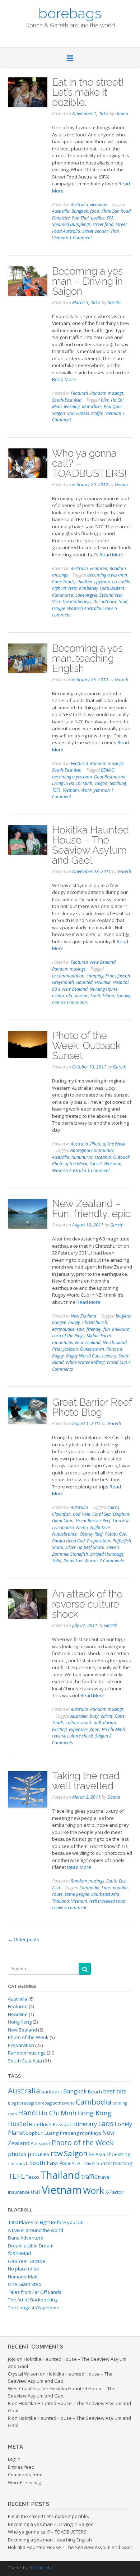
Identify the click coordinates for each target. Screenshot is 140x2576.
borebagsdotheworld (55, 2103)
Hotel (35, 2124)
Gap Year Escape (27, 2261)
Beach (95, 2092)
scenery (109, 1356)
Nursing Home (104, 989)
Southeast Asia (105, 1894)
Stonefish (79, 1554)
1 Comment (81, 238)
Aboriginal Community (92, 1150)
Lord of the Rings (68, 1336)
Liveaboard (63, 1527)
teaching (118, 783)
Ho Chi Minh (113, 1729)
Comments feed (25, 2475)
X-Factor (114, 2192)
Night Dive (100, 1527)
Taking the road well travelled (86, 1781)
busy (94, 1716)
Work (86, 790)
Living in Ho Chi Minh (72, 783)
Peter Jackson (65, 1349)
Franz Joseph (118, 976)
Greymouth (63, 982)
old (69, 996)
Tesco (32, 2177)
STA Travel (84, 2163)
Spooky (123, 996)
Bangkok (80, 211)
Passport (41, 2143)
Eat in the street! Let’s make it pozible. (88, 92)
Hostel (18, 2124)
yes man (102, 790)
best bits (115, 2091)
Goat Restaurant (110, 777)
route (57, 1894)
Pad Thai (80, 218)
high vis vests (64, 588)
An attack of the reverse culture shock (87, 1604)
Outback (121, 1157)
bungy (74, 1322)
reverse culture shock (73, 1736)
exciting (59, 1729)
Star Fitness (78, 413)
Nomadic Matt (23, 2277)
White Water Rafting (85, 1362)
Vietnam (60, 238)
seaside (81, 996)
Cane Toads (63, 582)
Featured (79, 393)
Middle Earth (99, 1336)
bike (105, 400)
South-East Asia (67, 400)
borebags (70, 13)
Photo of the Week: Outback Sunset (86, 1046)
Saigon (59, 413)
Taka (57, 1561)
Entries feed (21, 2467)
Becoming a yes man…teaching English (87, 658)
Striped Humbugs (107, 1554)
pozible (98, 218)
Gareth (114, 302)
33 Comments (74, 1002)
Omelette (61, 218)
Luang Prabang (62, 2133)
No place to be (24, 2269)
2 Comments (112, 1561)
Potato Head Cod (68, 1541)
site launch (18, 2164)
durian (109, 1723)
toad (123, 602)
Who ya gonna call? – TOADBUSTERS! (48, 2532)
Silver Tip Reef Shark (85, 1547)
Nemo (82, 1527)
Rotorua (114, 1349)
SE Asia (97, 2154)
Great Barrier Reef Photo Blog (92, 1407)
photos (17, 2154)
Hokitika (103, 982)
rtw (57, 2153)
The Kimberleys (77, 602)
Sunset (96, 1164)
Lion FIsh (121, 1521)
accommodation (68, 976)
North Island (115, 1343)
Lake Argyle (86, 595)
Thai (115, 231)
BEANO (108, 770)
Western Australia (84, 608)
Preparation (99, 1541)
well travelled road (107, 1901)
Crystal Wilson (23, 2374)
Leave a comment (69, 1908)
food (95, 211)
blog (12, 2103)
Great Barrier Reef (93, 1521)
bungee (59, 1322)
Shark (58, 1547)
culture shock (79, 1723)
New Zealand (103, 962)
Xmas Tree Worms (81, 1561)
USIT (36, 2192)
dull (97, 1723)
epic (80, 1329)
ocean (58, 996)
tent (56, 1002)
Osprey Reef (91, 1534)
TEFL (56, 790)
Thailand (60, 1901)
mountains (62, 1343)
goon (95, 1729)
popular (120, 1888)
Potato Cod (116, 1534)
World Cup (117, 1362)
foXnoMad (19, 2253)
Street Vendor (95, 231)
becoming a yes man (107, 575)
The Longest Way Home (34, 2308)
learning (72, 406)
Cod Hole (81, 1514)
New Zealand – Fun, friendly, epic (91, 1209)
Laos (106, 1888)
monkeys (91, 2133)
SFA (110, 218)
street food (103, 224)
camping (95, 976)
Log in (14, 2459)
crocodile (121, 582)
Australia (79, 205)
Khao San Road (116, 211)
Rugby (58, 1356)
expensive (78, 1729)
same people (77, 1894)
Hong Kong (20, 2022)
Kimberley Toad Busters (102, 588)
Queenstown (92, 1349)
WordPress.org (24, 2482)
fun (107, 1329)
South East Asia (50, 2163)
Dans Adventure (26, 2238)
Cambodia (89, 1888)
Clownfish (61, 1514)
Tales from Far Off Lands (35, 2292)
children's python (93, 582)
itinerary (85, 2124)
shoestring (118, 2154)
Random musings (107, 393)
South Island (102, 996)
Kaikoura (121, 1329)
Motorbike (92, 406)
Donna (122, 114)
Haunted (84, 982)
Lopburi (35, 2133)
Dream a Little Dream (31, 2246)
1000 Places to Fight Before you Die (46, 2222)
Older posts (24, 1939)
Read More (64, 379)
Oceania (103, 1157)
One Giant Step (25, 2284)
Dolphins (121, 1514)
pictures (39, 2154)
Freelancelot (41, 2568)
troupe (59, 608)
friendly (94, 1329)
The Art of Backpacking (33, 2300)
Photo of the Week (108, 1144)
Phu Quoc (113, 406)
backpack (52, 2092)
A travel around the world (36, 2230)
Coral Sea (101, 1514)
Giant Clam (63, 1521)
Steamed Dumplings (71, 224)
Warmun (113, 1164)
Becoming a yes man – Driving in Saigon (87, 281)
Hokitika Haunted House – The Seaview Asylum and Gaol (90, 845)
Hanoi (28, 2113)
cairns (113, 1507)
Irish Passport (57, 2124)
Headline (99, 205)
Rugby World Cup (83, 1356)
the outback (105, 602)
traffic (97, 413)
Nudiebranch (65, 1534)
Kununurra (63, 595)
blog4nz (123, 1316)
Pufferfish (122, 1541)
